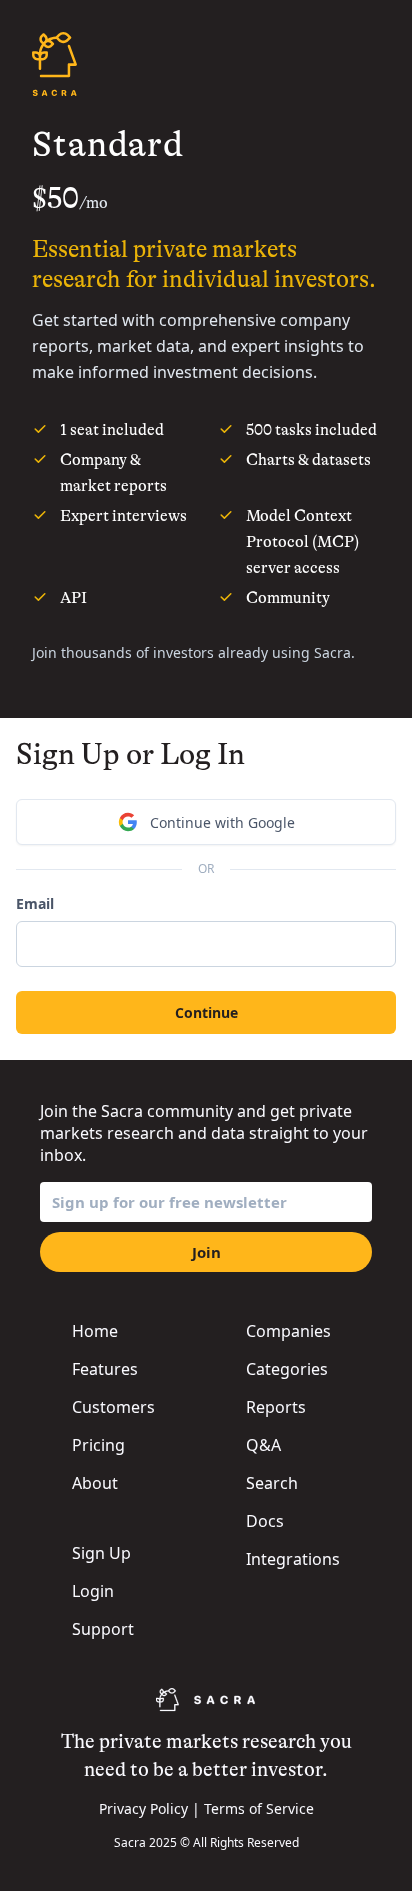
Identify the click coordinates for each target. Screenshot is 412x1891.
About (95, 1483)
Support (103, 1629)
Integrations (293, 1559)
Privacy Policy (143, 1808)
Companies (288, 1331)
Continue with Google (222, 822)
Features (105, 1369)
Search (272, 1483)
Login (93, 1591)
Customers (113, 1407)
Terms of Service (259, 1808)
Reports (276, 1407)
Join (206, 1252)
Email (35, 903)
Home (95, 1331)
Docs (265, 1521)
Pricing (98, 1445)
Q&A (263, 1445)
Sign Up (101, 1553)
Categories (287, 1369)
